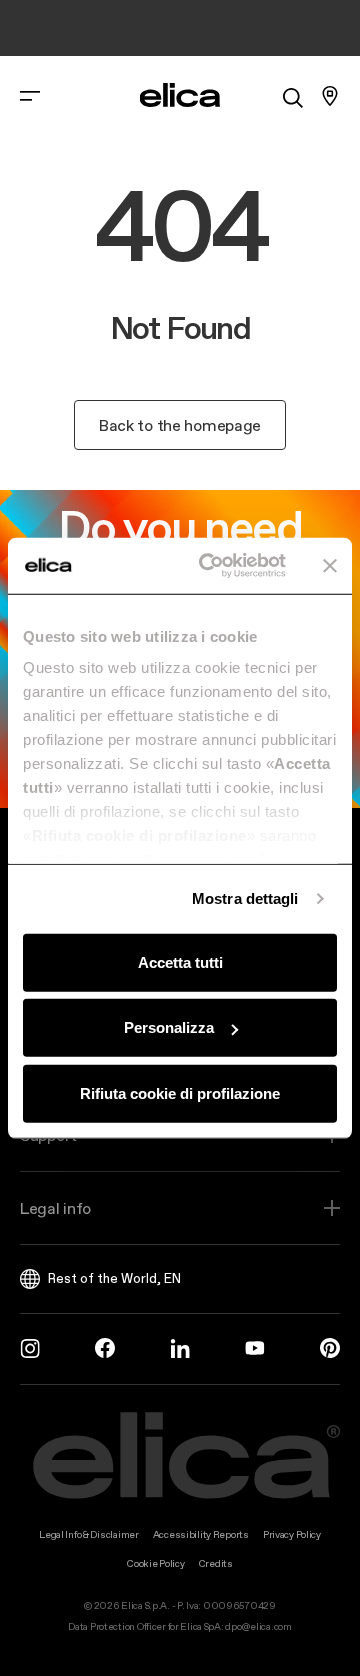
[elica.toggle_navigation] (30, 96)
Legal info (55, 1208)
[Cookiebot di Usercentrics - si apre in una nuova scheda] (211, 566)
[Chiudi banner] (330, 566)
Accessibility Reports (201, 1534)
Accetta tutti (180, 961)
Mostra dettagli (245, 898)
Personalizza (169, 1027)
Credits (216, 1563)
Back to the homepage (180, 425)
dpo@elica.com (258, 1626)
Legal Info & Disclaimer (89, 1534)
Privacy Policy (292, 1534)
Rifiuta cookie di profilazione (180, 1092)
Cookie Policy (155, 1563)
